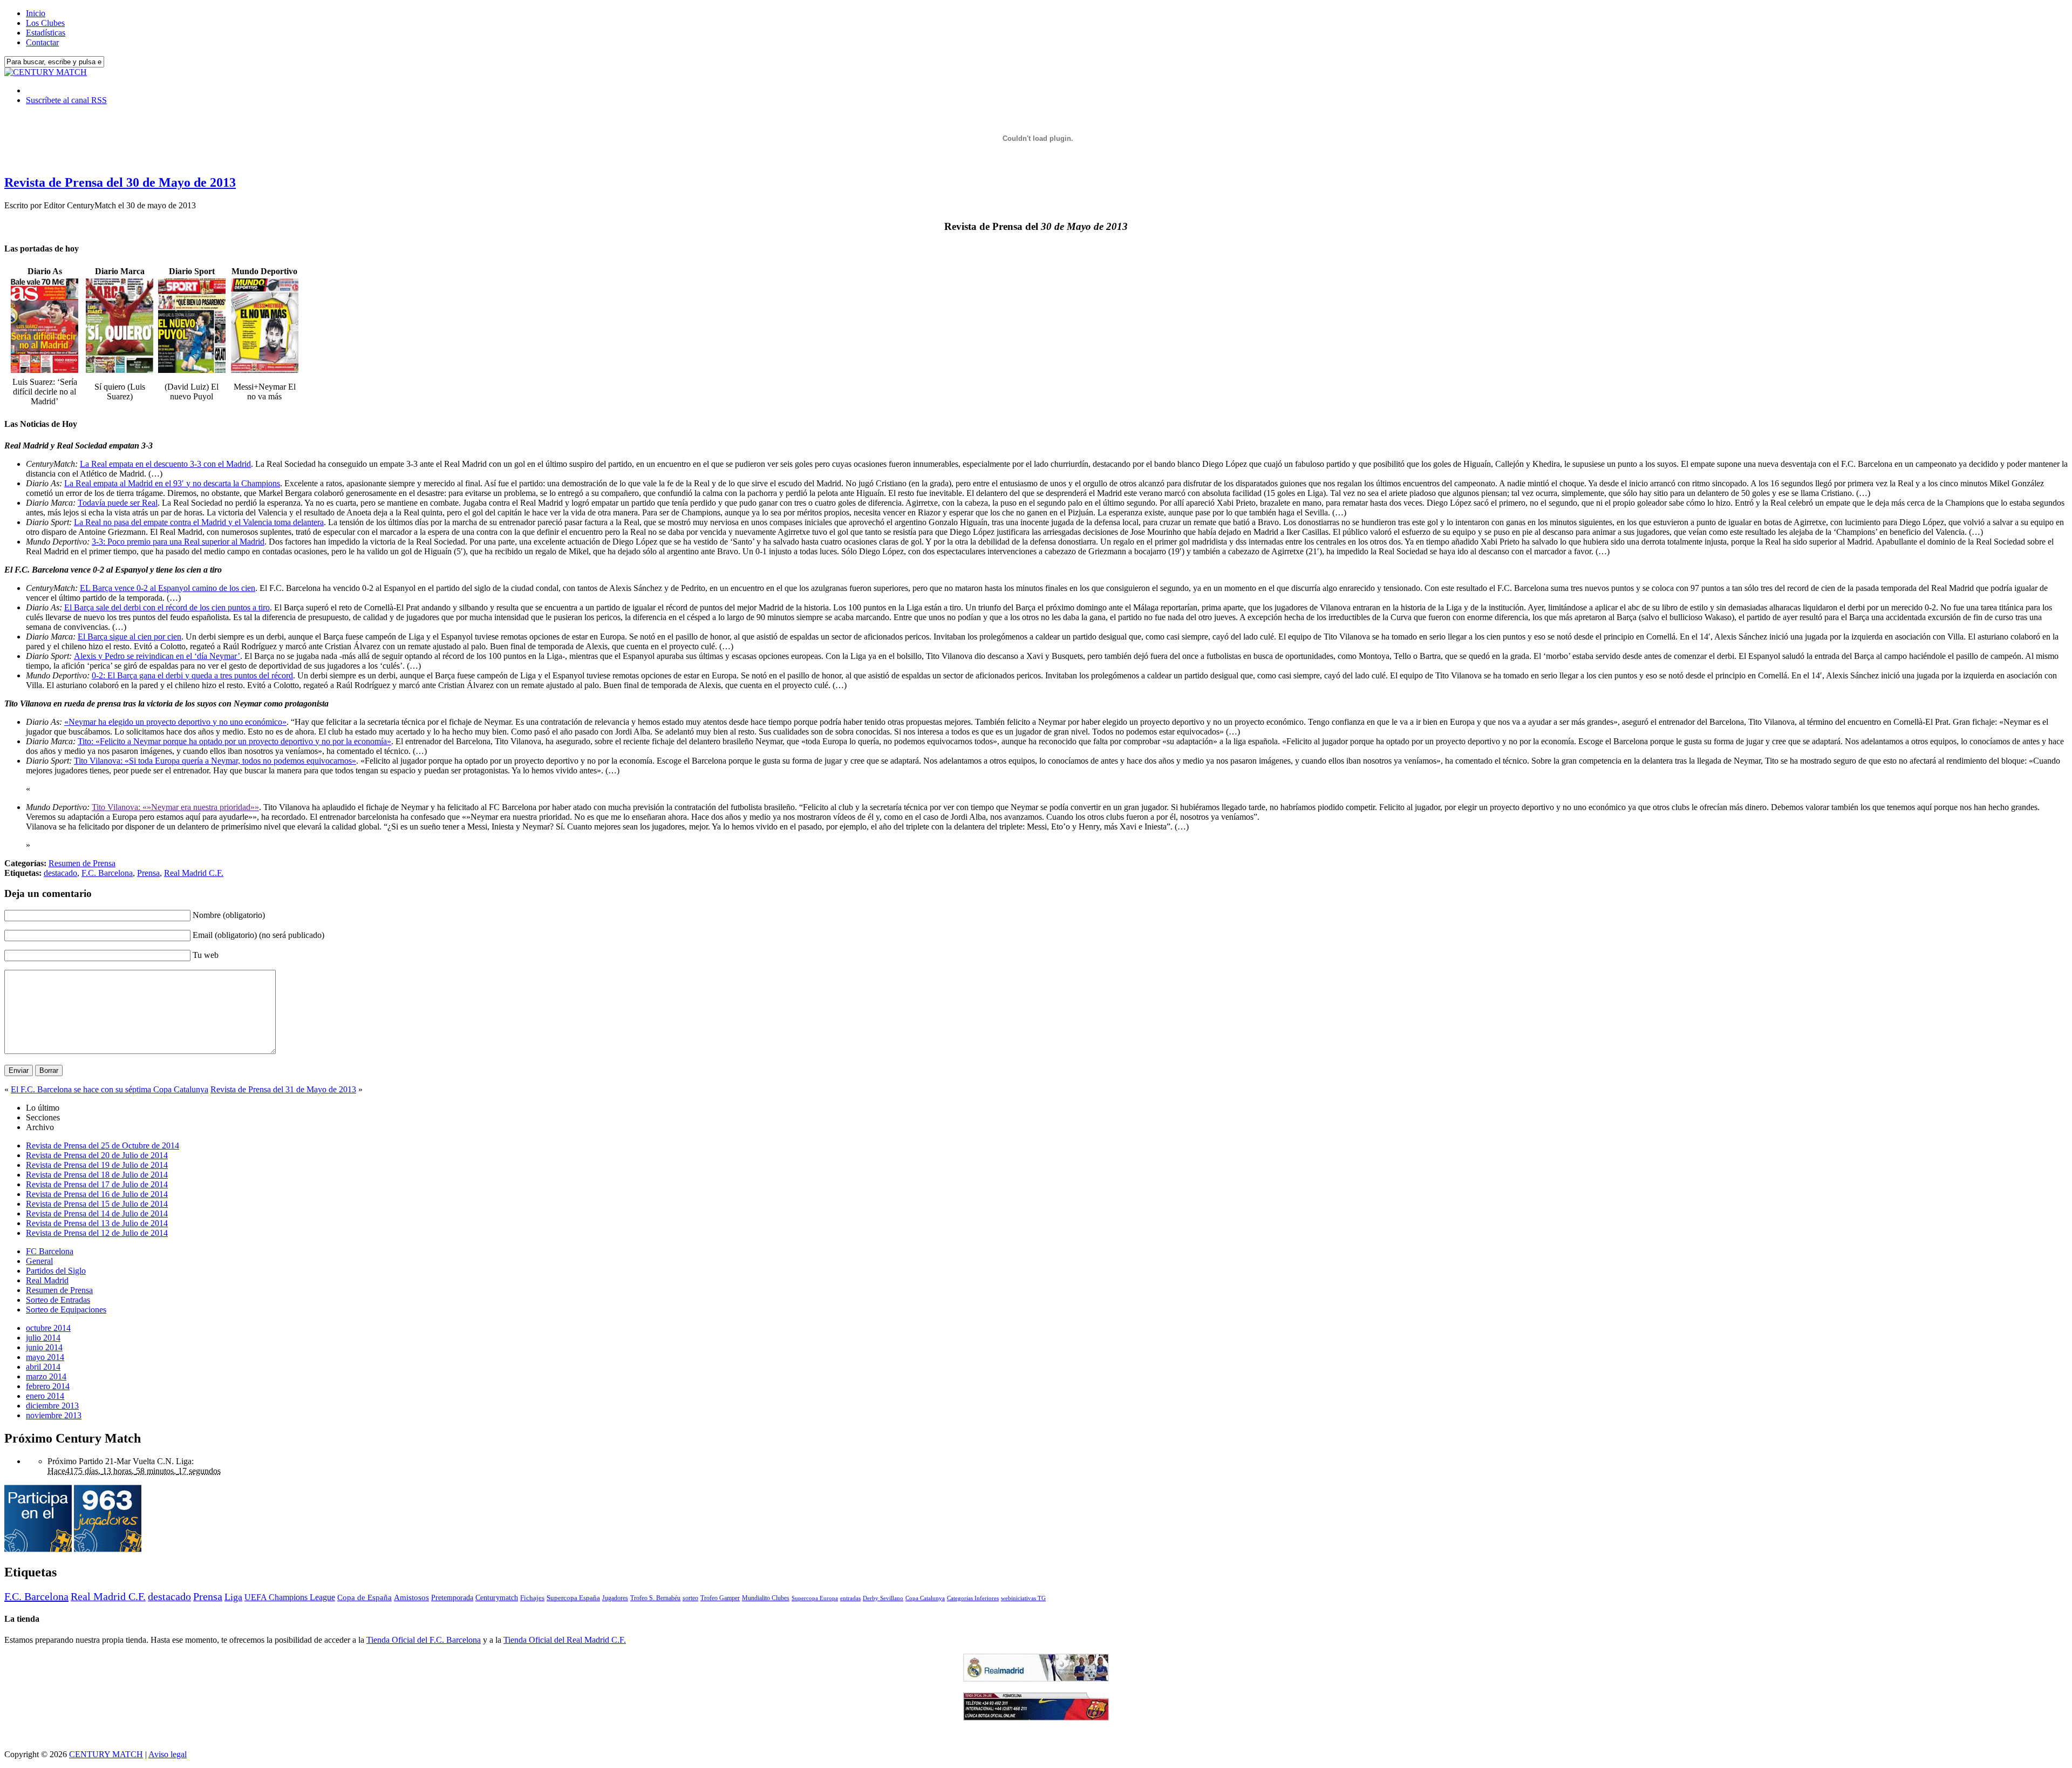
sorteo (690, 1598)
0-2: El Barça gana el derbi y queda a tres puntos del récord (192, 675)
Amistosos (411, 1597)
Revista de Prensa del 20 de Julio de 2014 (97, 1155)
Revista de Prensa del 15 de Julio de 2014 (97, 1204)
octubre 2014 (48, 1328)
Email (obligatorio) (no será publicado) (258, 935)
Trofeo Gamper (720, 1598)
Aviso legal (168, 1754)
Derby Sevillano (883, 1598)
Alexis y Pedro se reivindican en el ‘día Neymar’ (157, 656)
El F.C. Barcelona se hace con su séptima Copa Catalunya (110, 1089)
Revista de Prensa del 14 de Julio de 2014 (97, 1213)
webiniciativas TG (1023, 1598)
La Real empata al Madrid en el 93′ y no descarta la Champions (172, 483)
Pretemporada (452, 1597)
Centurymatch (497, 1597)
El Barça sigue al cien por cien (129, 637)
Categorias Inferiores (973, 1598)
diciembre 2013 (52, 1406)
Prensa (148, 873)
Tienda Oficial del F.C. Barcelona (424, 1640)
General (39, 1261)
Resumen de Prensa (82, 863)
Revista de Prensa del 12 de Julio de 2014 (97, 1233)
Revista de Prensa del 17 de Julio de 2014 (97, 1184)
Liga (233, 1597)
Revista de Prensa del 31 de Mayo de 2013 (283, 1089)
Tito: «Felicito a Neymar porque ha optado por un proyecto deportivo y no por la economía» (234, 741)
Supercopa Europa (815, 1598)
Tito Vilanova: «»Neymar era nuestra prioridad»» (175, 807)
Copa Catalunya (925, 1598)
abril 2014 (43, 1367)
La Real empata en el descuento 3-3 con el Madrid (165, 464)
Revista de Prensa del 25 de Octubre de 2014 (103, 1145)
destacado (60, 873)
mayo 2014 (45, 1357)
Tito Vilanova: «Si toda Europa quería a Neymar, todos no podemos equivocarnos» (215, 761)
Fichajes (532, 1598)
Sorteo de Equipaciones (66, 1310)
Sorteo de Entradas (58, 1300)
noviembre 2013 (54, 1415)
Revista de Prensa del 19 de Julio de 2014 (97, 1165)
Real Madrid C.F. (194, 873)
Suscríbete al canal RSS (66, 100)
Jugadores (615, 1598)
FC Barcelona (50, 1251)
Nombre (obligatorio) (229, 915)
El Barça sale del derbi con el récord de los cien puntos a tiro (167, 607)
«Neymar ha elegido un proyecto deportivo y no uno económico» (175, 722)
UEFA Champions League (290, 1597)
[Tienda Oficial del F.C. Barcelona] (1036, 1718)
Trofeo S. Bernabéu (655, 1598)
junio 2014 (44, 1347)
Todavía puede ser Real (118, 503)
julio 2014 (43, 1338)
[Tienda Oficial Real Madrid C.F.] (1036, 1679)
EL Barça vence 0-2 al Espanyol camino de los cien (168, 588)
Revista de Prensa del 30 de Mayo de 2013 (120, 182)
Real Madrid (47, 1280)
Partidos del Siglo (56, 1271)
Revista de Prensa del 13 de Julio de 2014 (97, 1223)
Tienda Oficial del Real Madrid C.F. (565, 1640)
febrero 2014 (48, 1386)
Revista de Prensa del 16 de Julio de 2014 (97, 1194)
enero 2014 (45, 1396)
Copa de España (364, 1597)
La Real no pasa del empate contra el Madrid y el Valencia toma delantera (199, 522)
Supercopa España (573, 1598)
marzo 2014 (46, 1376)
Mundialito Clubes (766, 1598)
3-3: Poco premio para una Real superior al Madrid (178, 542)
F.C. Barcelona (107, 873)
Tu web (206, 955)
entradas (850, 1598)
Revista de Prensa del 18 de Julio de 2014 (97, 1175)
